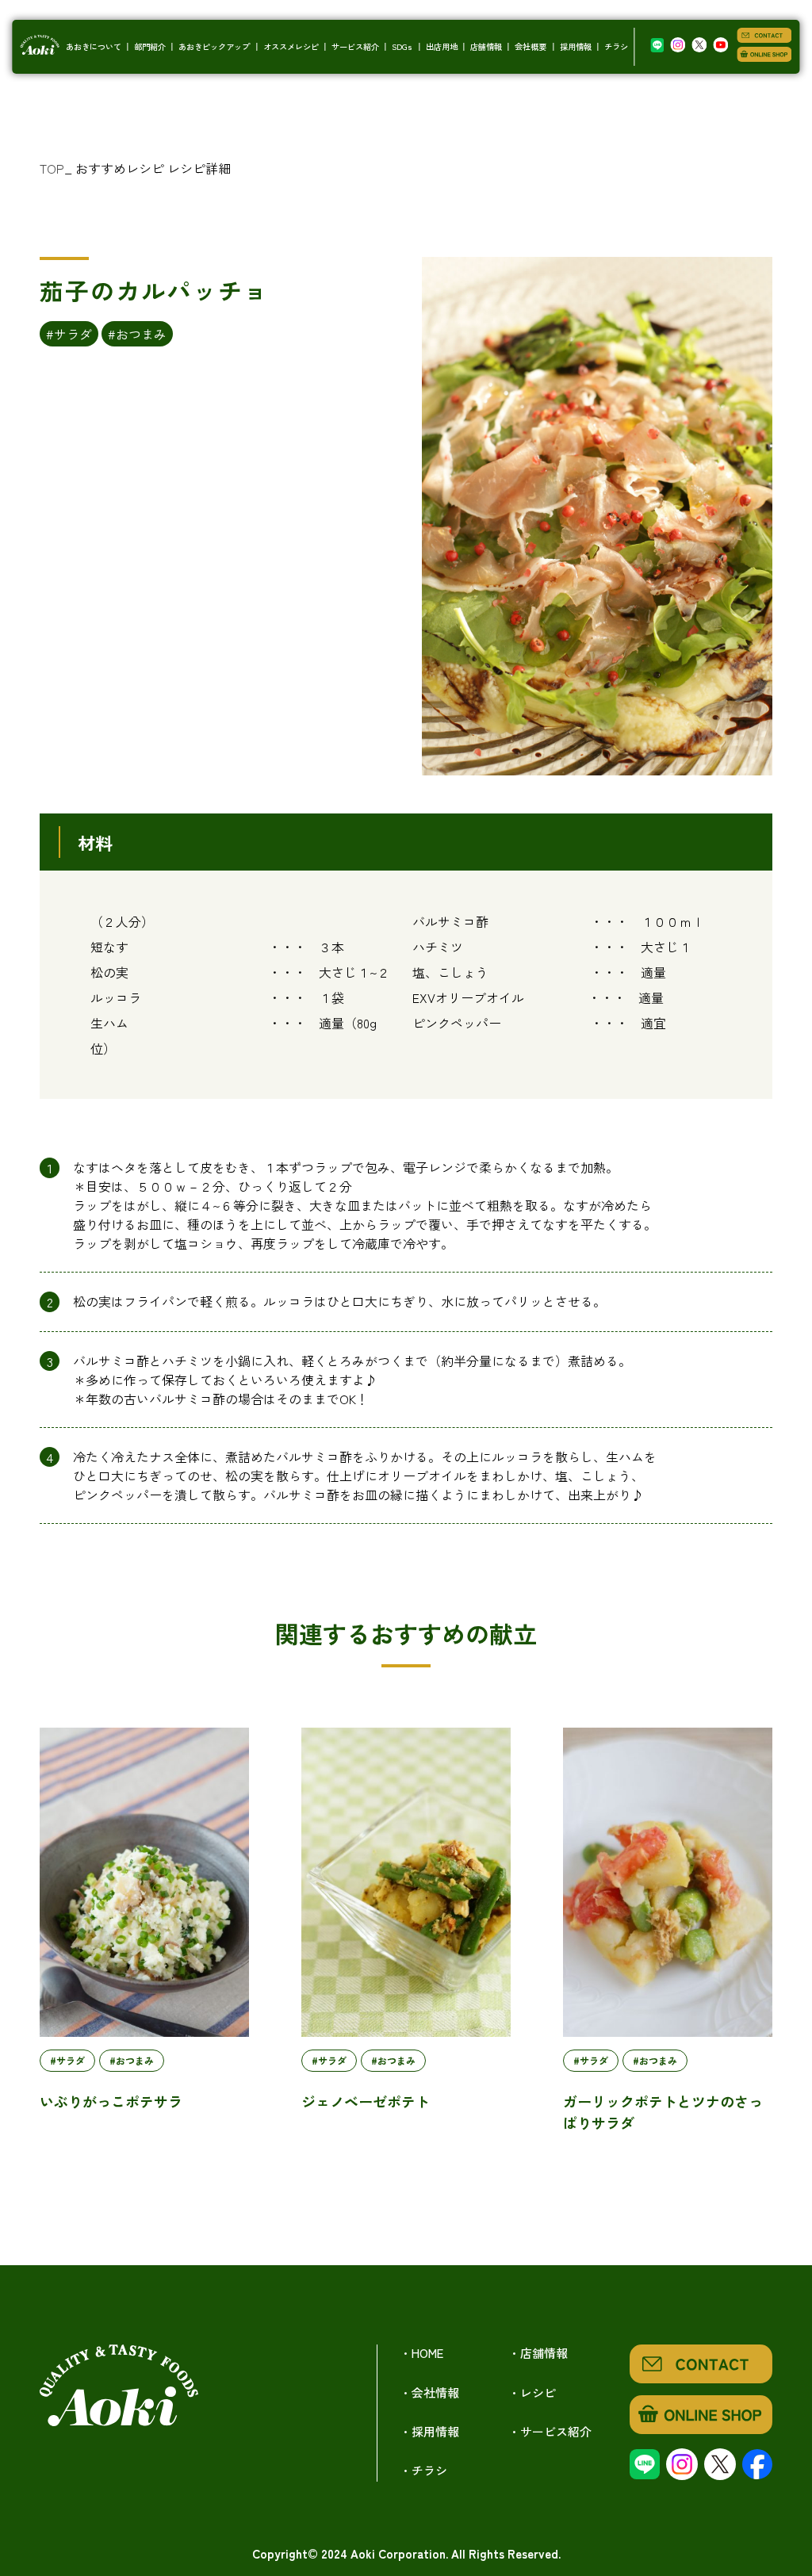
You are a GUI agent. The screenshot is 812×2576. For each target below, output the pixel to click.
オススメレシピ (291, 46)
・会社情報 (429, 2392)
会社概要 (530, 46)
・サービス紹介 (550, 2431)
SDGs (402, 46)
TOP (52, 168)
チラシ (616, 46)
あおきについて (94, 46)
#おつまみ (137, 334)
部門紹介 (150, 46)
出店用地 (442, 46)
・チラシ (423, 2470)
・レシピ (532, 2392)
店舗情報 (486, 46)
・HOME (421, 2353)
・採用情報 (429, 2431)
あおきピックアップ (214, 46)
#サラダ (69, 334)
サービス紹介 (355, 46)
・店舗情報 (538, 2353)
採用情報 (576, 46)
